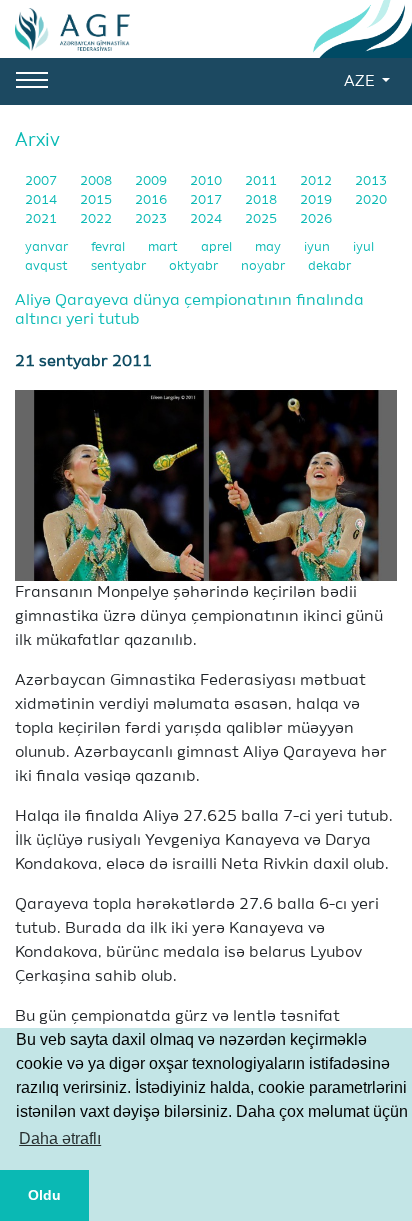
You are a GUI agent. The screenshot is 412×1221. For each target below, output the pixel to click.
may (269, 247)
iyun (318, 247)
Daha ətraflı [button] (60, 1138)
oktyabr (195, 266)
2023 (152, 219)
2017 (207, 200)
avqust (48, 266)
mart (164, 247)
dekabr (329, 266)
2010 (207, 181)
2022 (97, 219)
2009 (152, 181)
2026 (316, 219)
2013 (371, 181)
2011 (262, 181)
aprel (218, 247)
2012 (317, 181)
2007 (42, 181)
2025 (262, 219)
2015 (97, 200)
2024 (207, 219)
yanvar (48, 247)
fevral (109, 247)
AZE (361, 82)
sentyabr (120, 266)
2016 (152, 200)
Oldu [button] (44, 1195)
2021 (42, 219)
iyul (363, 247)
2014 (42, 200)
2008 (97, 181)
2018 (262, 200)
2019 (317, 200)
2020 (371, 200)
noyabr (264, 266)
